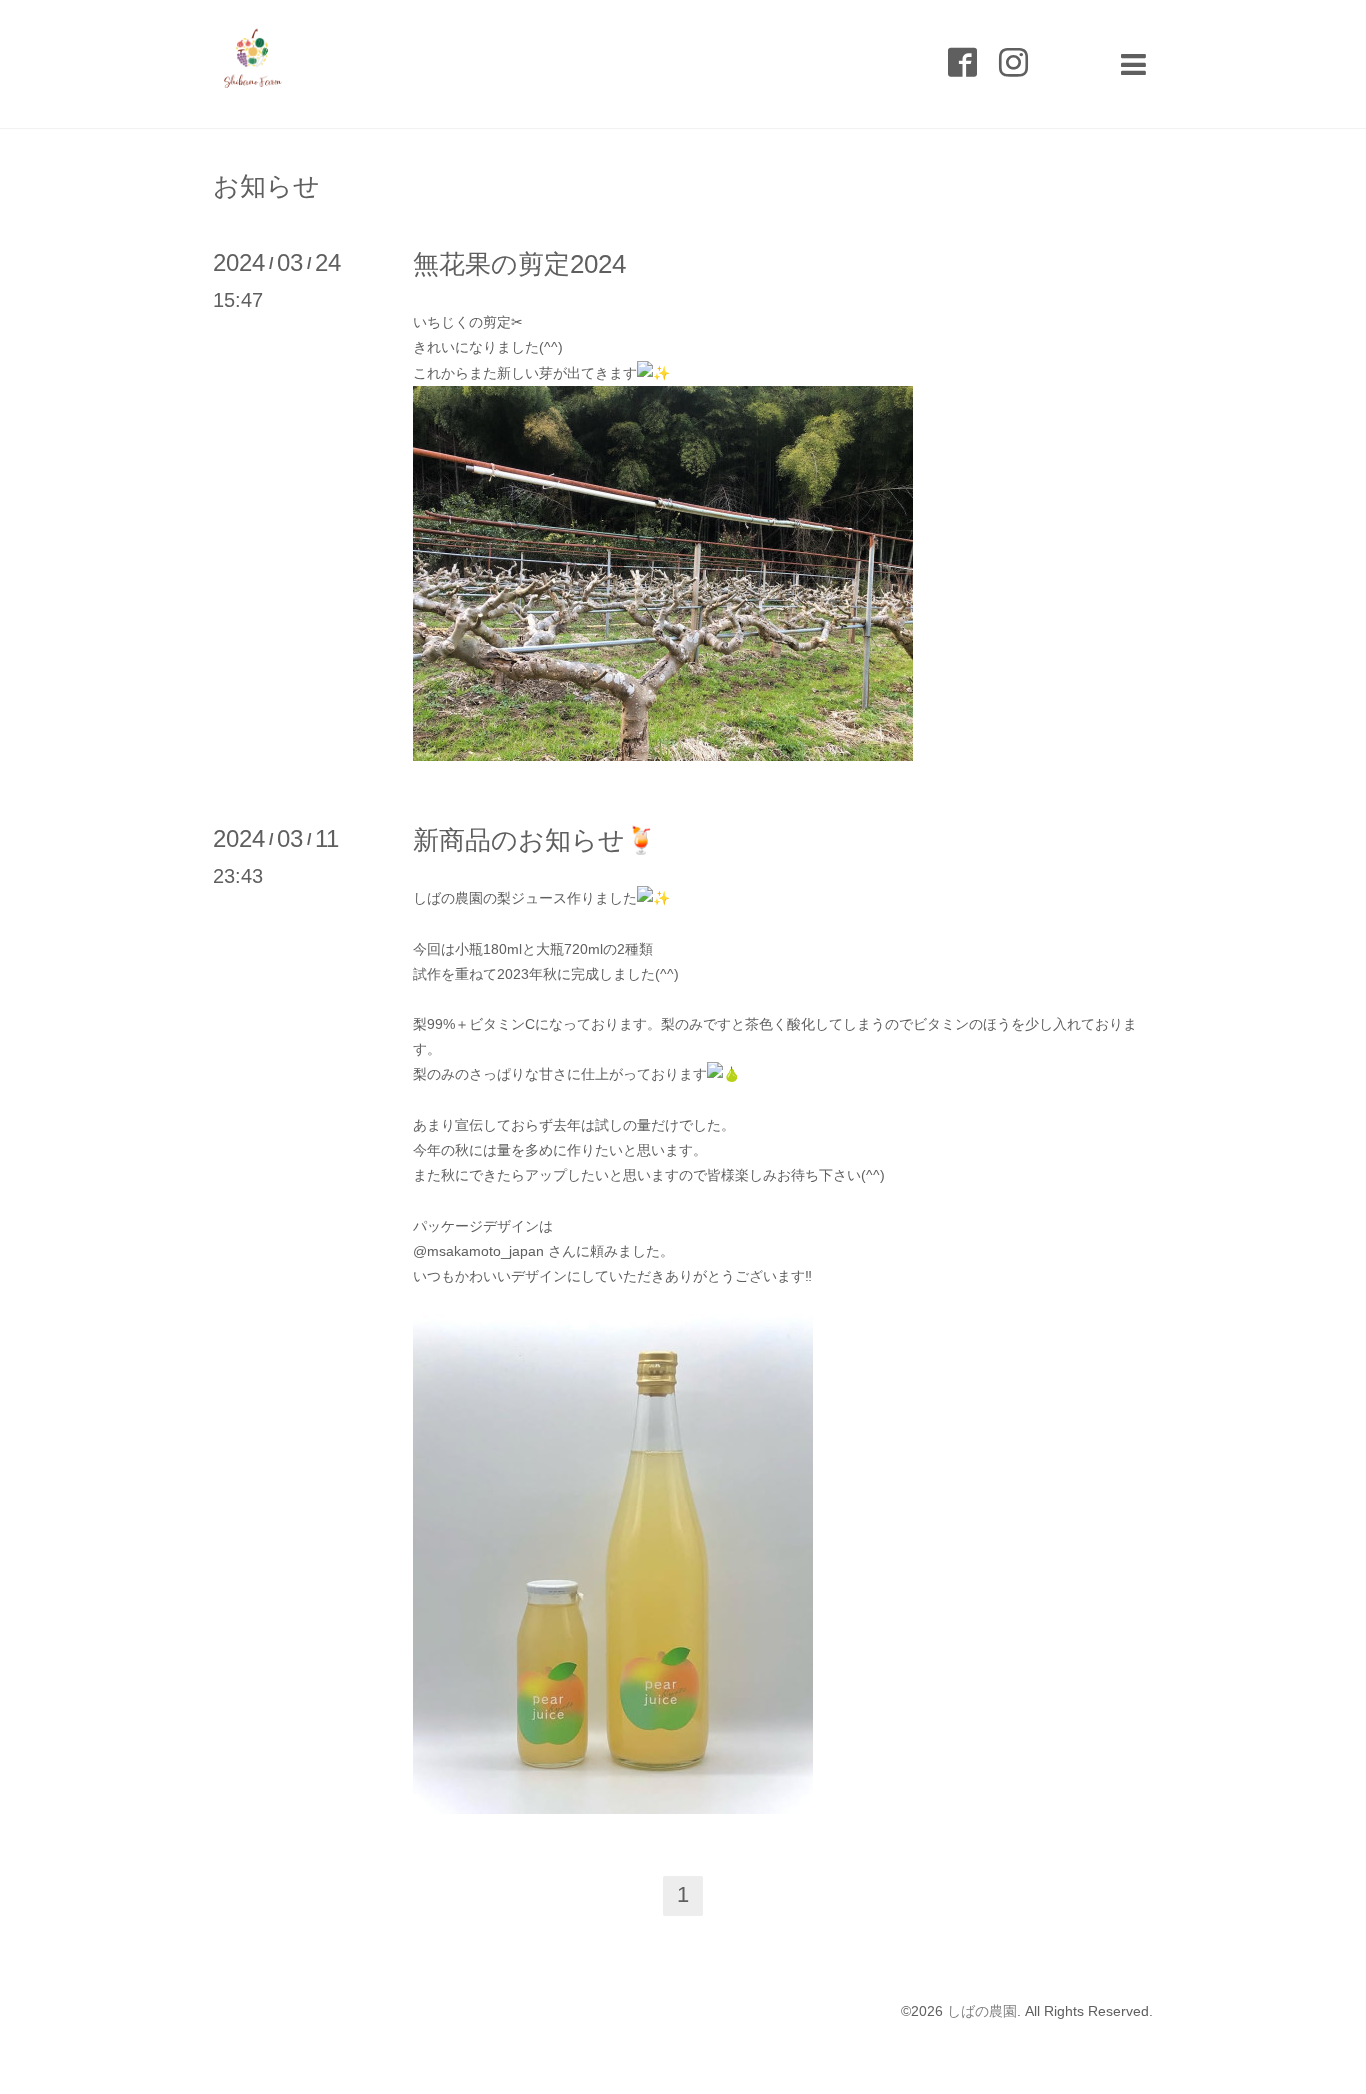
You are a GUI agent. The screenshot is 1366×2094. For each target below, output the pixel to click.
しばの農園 (982, 2011)
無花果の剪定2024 (519, 264)
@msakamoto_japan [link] (478, 1251)
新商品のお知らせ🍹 (535, 840)
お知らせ (266, 186)
